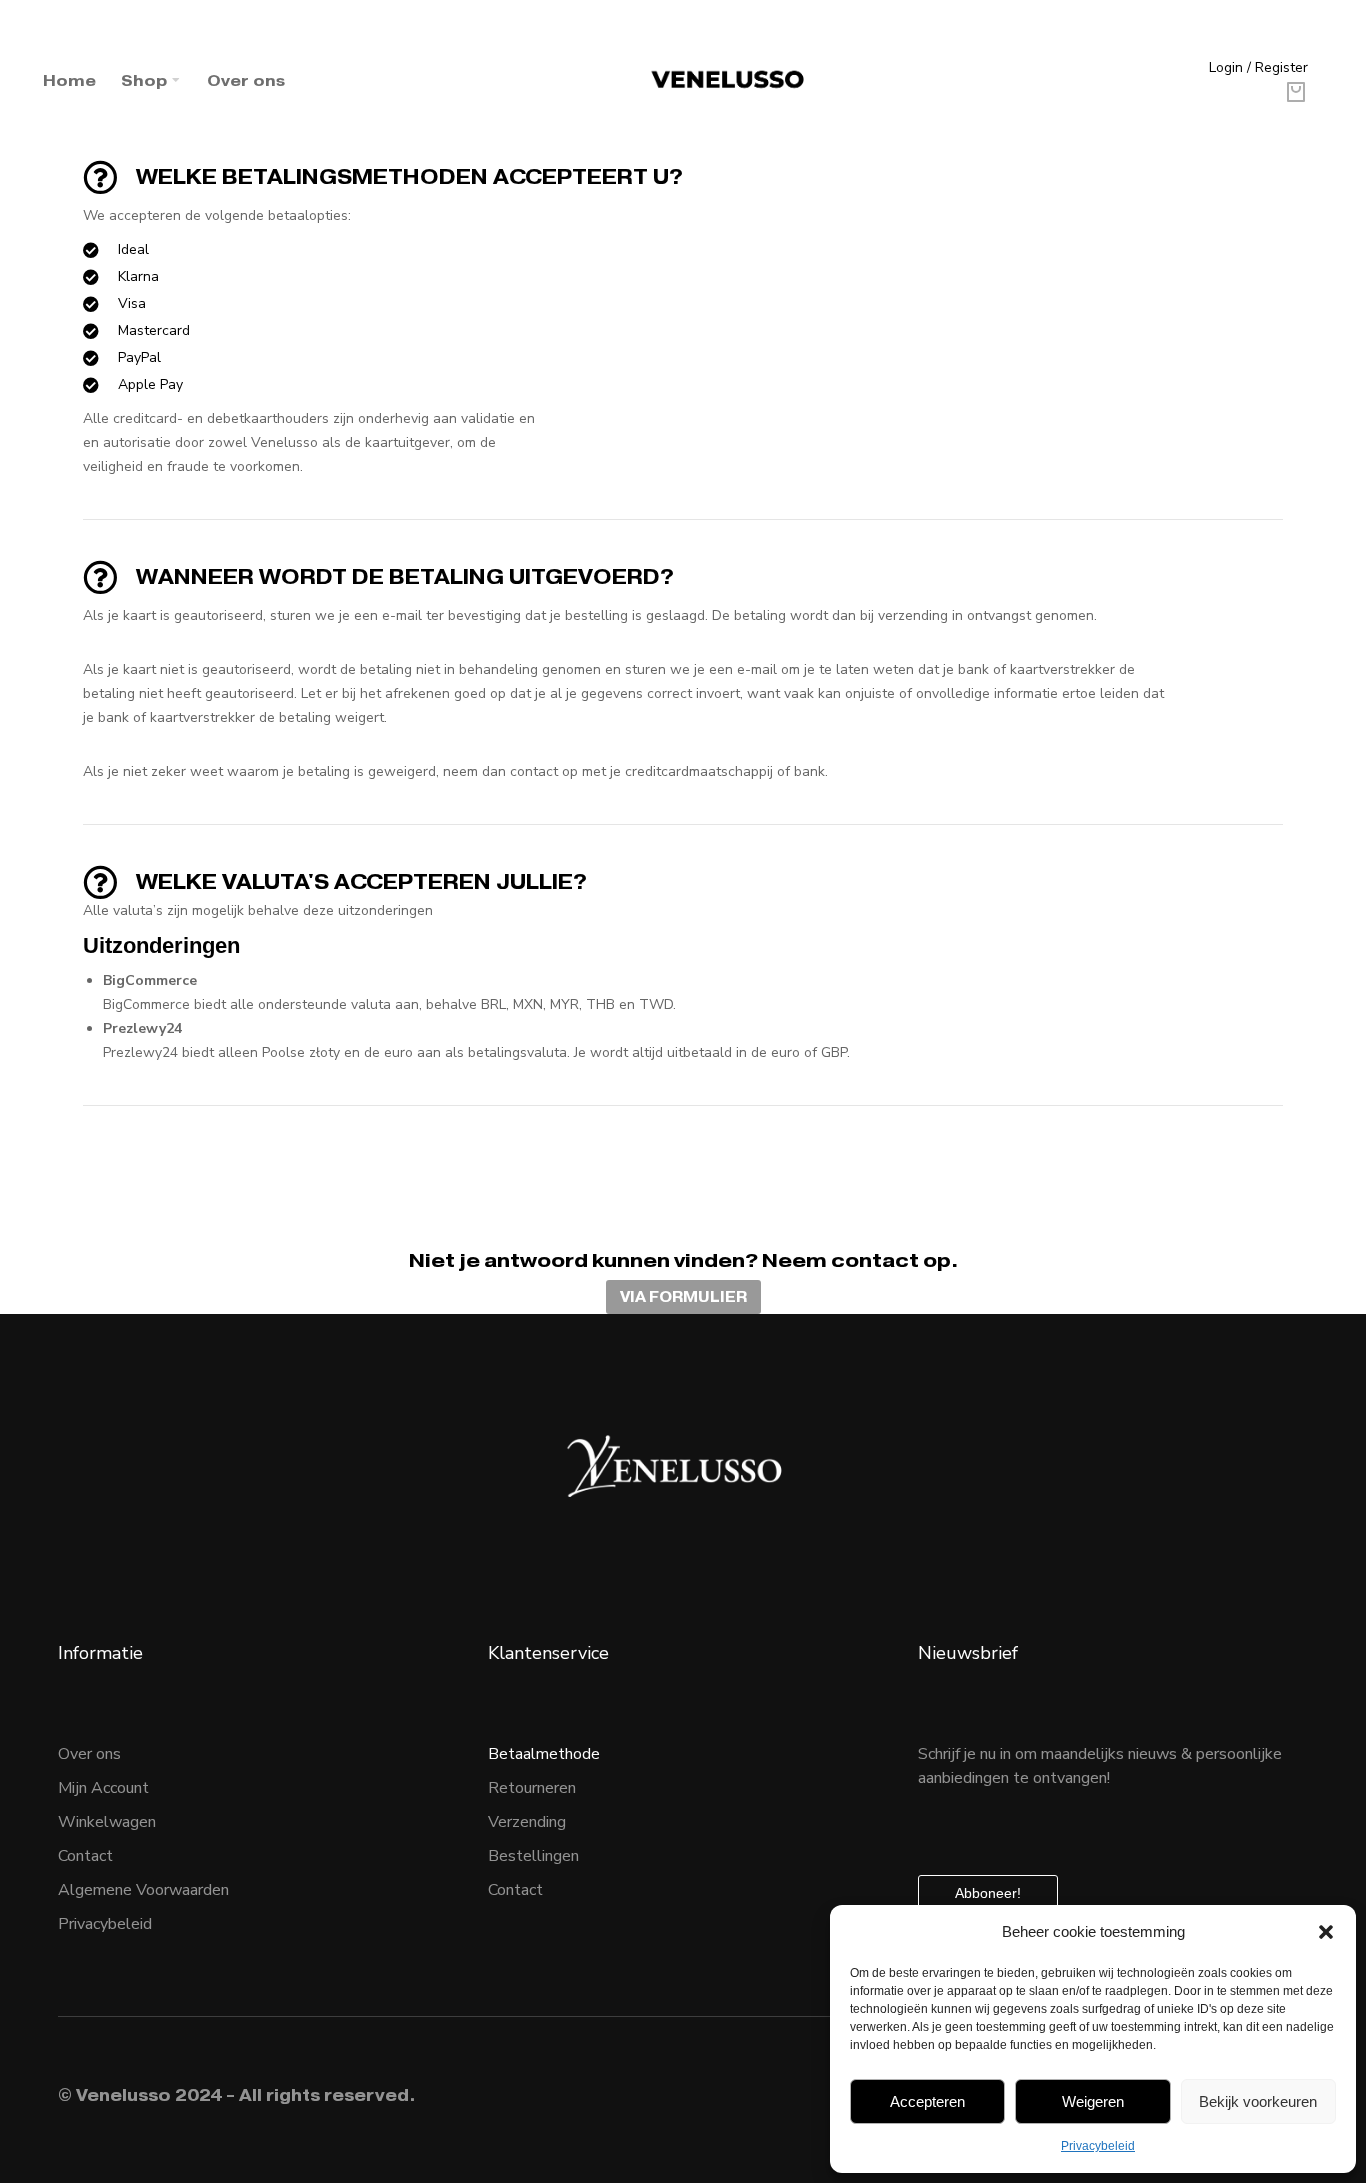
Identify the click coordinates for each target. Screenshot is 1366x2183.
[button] (1326, 1932)
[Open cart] (1296, 92)
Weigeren (1093, 2101)
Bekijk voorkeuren (1258, 2101)
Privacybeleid (1098, 2146)
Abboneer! (988, 1893)
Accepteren (927, 2101)
